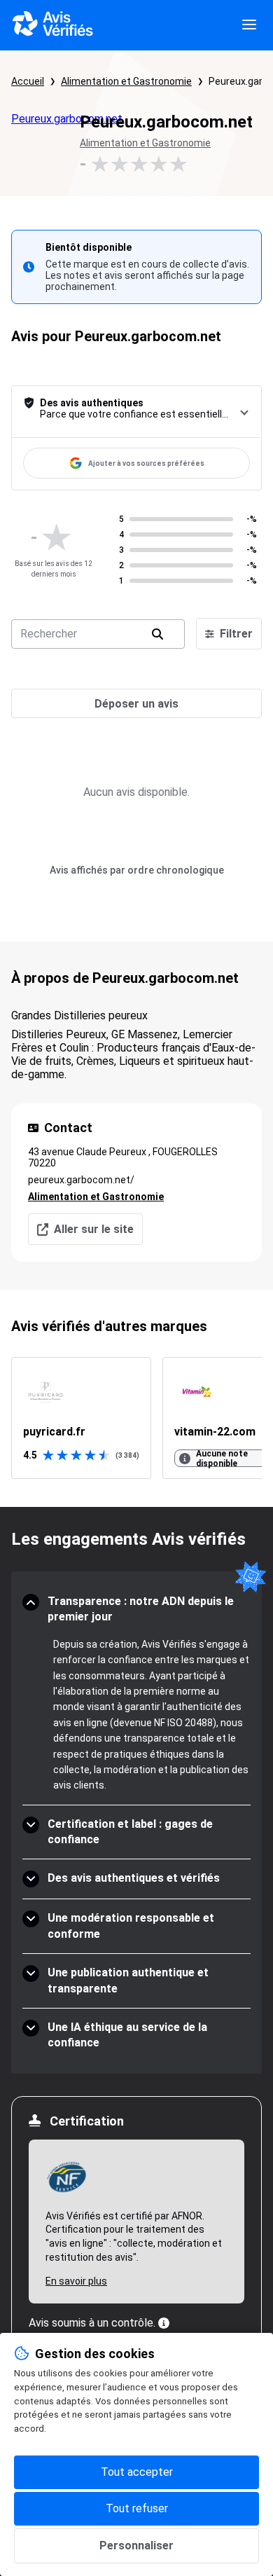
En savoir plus (76, 2281)
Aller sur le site (94, 1229)
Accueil (28, 81)
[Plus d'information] (164, 2323)
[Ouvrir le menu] (249, 25)
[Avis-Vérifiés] (53, 25)
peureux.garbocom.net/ (81, 1180)
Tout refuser (137, 2508)
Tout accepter (137, 2472)
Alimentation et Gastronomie (126, 81)
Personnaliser (136, 2546)
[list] (136, 1418)
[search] (157, 634)
